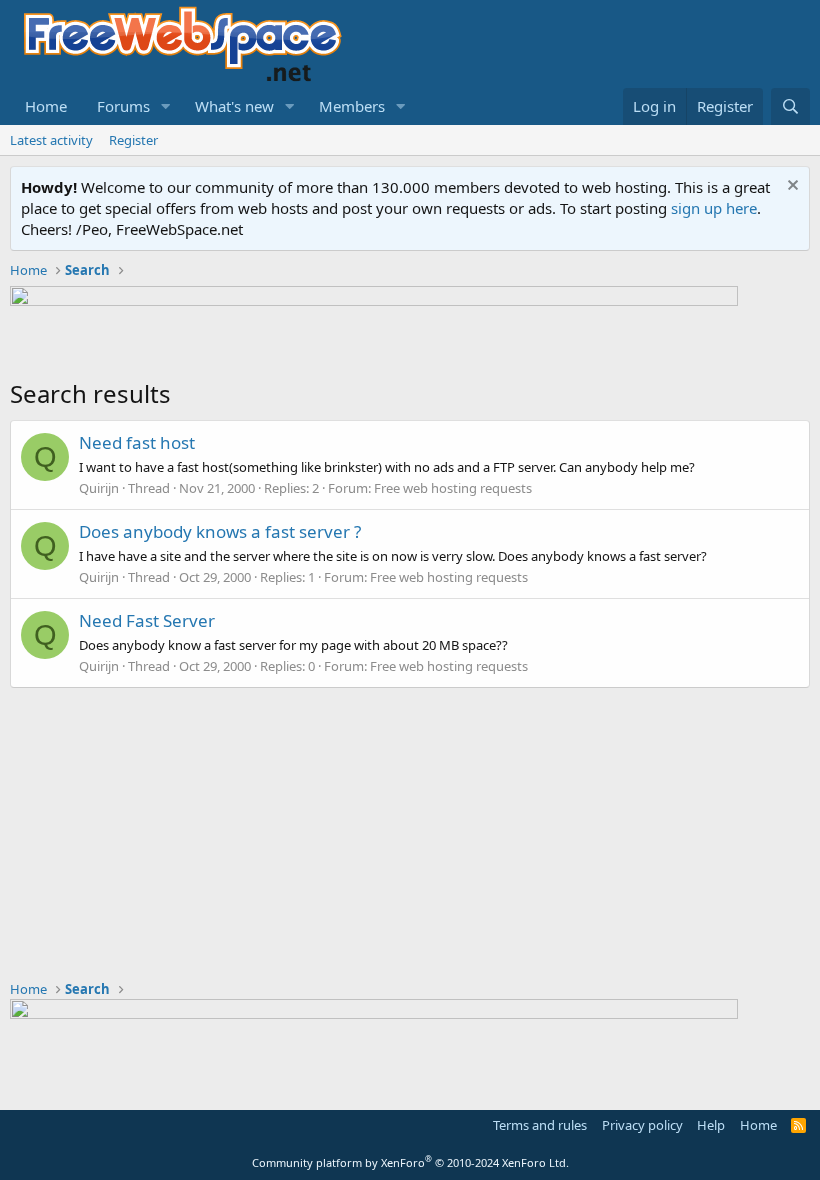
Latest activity (51, 140)
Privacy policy (642, 1125)
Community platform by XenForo (410, 1162)
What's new (234, 106)
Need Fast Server (147, 620)
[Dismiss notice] (790, 187)
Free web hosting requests (453, 488)
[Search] (790, 106)
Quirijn (99, 488)
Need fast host (137, 442)
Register (133, 140)
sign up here (714, 208)
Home (46, 106)
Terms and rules (540, 1125)
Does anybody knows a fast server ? (220, 531)
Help (711, 1125)
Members (352, 106)
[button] (166, 106)
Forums (123, 106)
